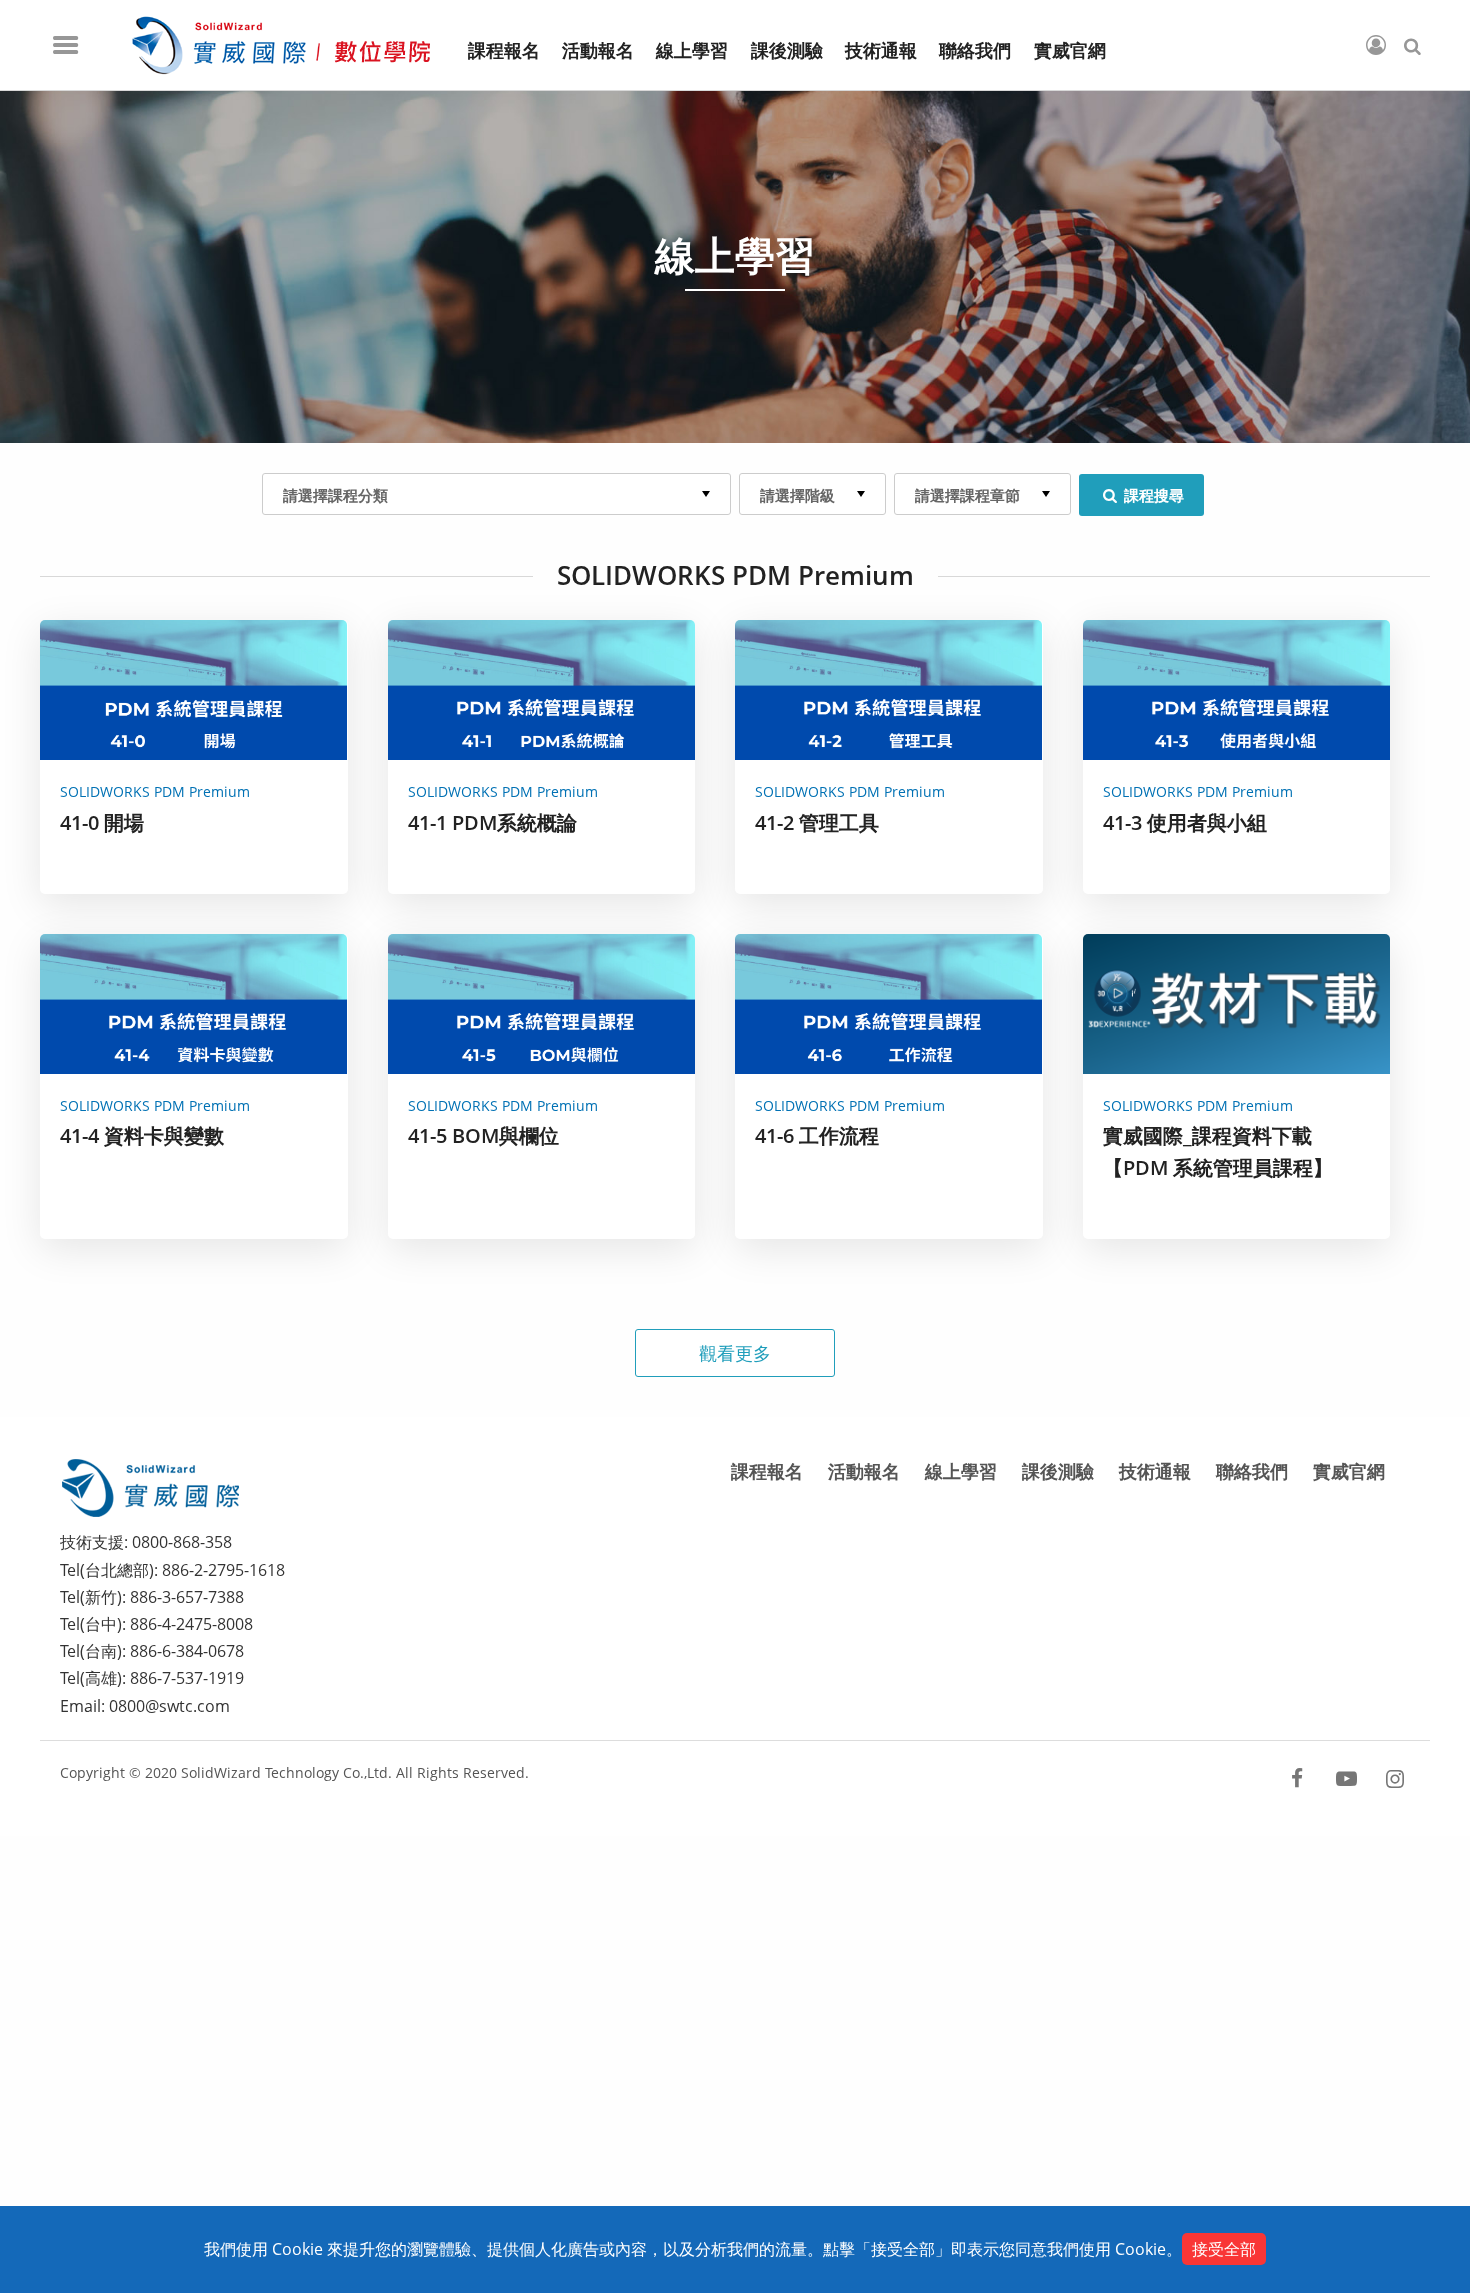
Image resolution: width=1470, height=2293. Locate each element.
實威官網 (1349, 1471)
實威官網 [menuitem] (1070, 51)
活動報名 (864, 1471)
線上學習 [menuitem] (692, 51)
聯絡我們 (1252, 1471)
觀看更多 (735, 1353)
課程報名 (767, 1471)
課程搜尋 (1152, 495)
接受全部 (1224, 2249)
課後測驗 (1058, 1471)
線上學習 (961, 1471)
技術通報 (1155, 1471)
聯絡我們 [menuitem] (975, 51)
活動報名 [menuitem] (598, 51)
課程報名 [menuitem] (504, 51)
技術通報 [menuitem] (881, 51)
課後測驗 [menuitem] (787, 51)
